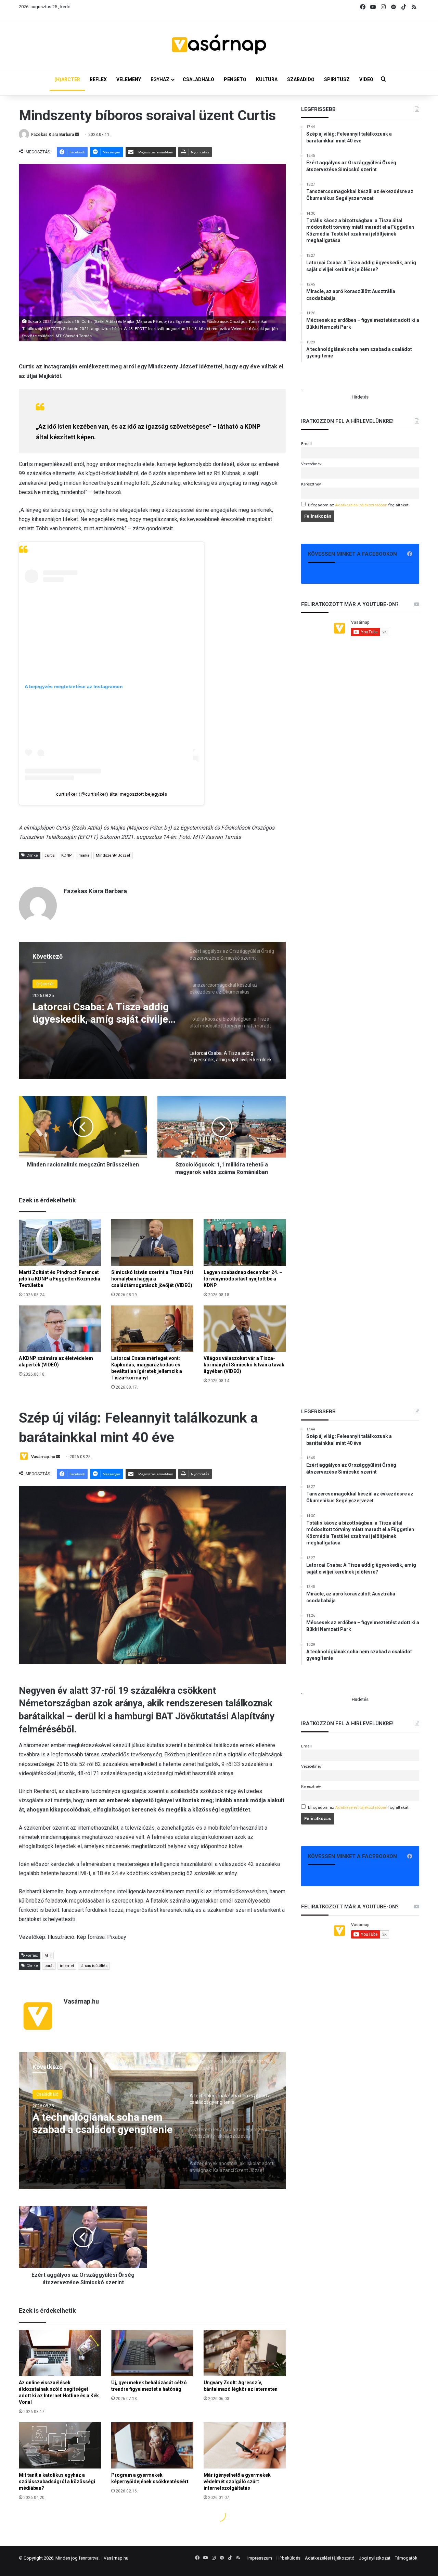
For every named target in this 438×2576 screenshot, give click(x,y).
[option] (152, 1010)
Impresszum (260, 2558)
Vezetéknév (311, 464)
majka (84, 855)
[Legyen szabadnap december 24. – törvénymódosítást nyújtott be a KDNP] (245, 1242)
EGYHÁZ (160, 79)
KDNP (67, 855)
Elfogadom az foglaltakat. (359, 505)
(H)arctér (45, 984)
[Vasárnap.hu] (219, 45)
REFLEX (98, 79)
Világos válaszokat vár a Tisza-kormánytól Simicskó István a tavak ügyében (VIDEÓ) (244, 1365)
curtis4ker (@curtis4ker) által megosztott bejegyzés (112, 794)
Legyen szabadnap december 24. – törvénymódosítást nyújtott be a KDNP (243, 1279)
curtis (50, 855)
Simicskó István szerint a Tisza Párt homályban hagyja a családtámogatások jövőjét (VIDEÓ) (152, 1279)
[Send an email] (77, 135)
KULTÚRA (267, 79)
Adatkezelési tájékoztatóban (361, 505)
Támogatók (406, 2558)
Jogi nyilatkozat (375, 2558)
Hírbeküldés (288, 2558)
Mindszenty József (113, 855)
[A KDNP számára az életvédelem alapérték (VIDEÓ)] (60, 1329)
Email (306, 444)
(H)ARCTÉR (67, 79)
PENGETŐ (235, 79)
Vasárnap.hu (116, 2558)
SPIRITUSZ (337, 79)
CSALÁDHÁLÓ (198, 79)
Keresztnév (311, 484)
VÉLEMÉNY (129, 79)
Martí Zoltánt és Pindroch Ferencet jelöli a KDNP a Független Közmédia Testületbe (60, 1279)
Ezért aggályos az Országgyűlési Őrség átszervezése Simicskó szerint (103, 1013)
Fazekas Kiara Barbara (53, 135)
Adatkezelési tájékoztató (330, 2558)
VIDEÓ (366, 79)
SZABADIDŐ (301, 79)
